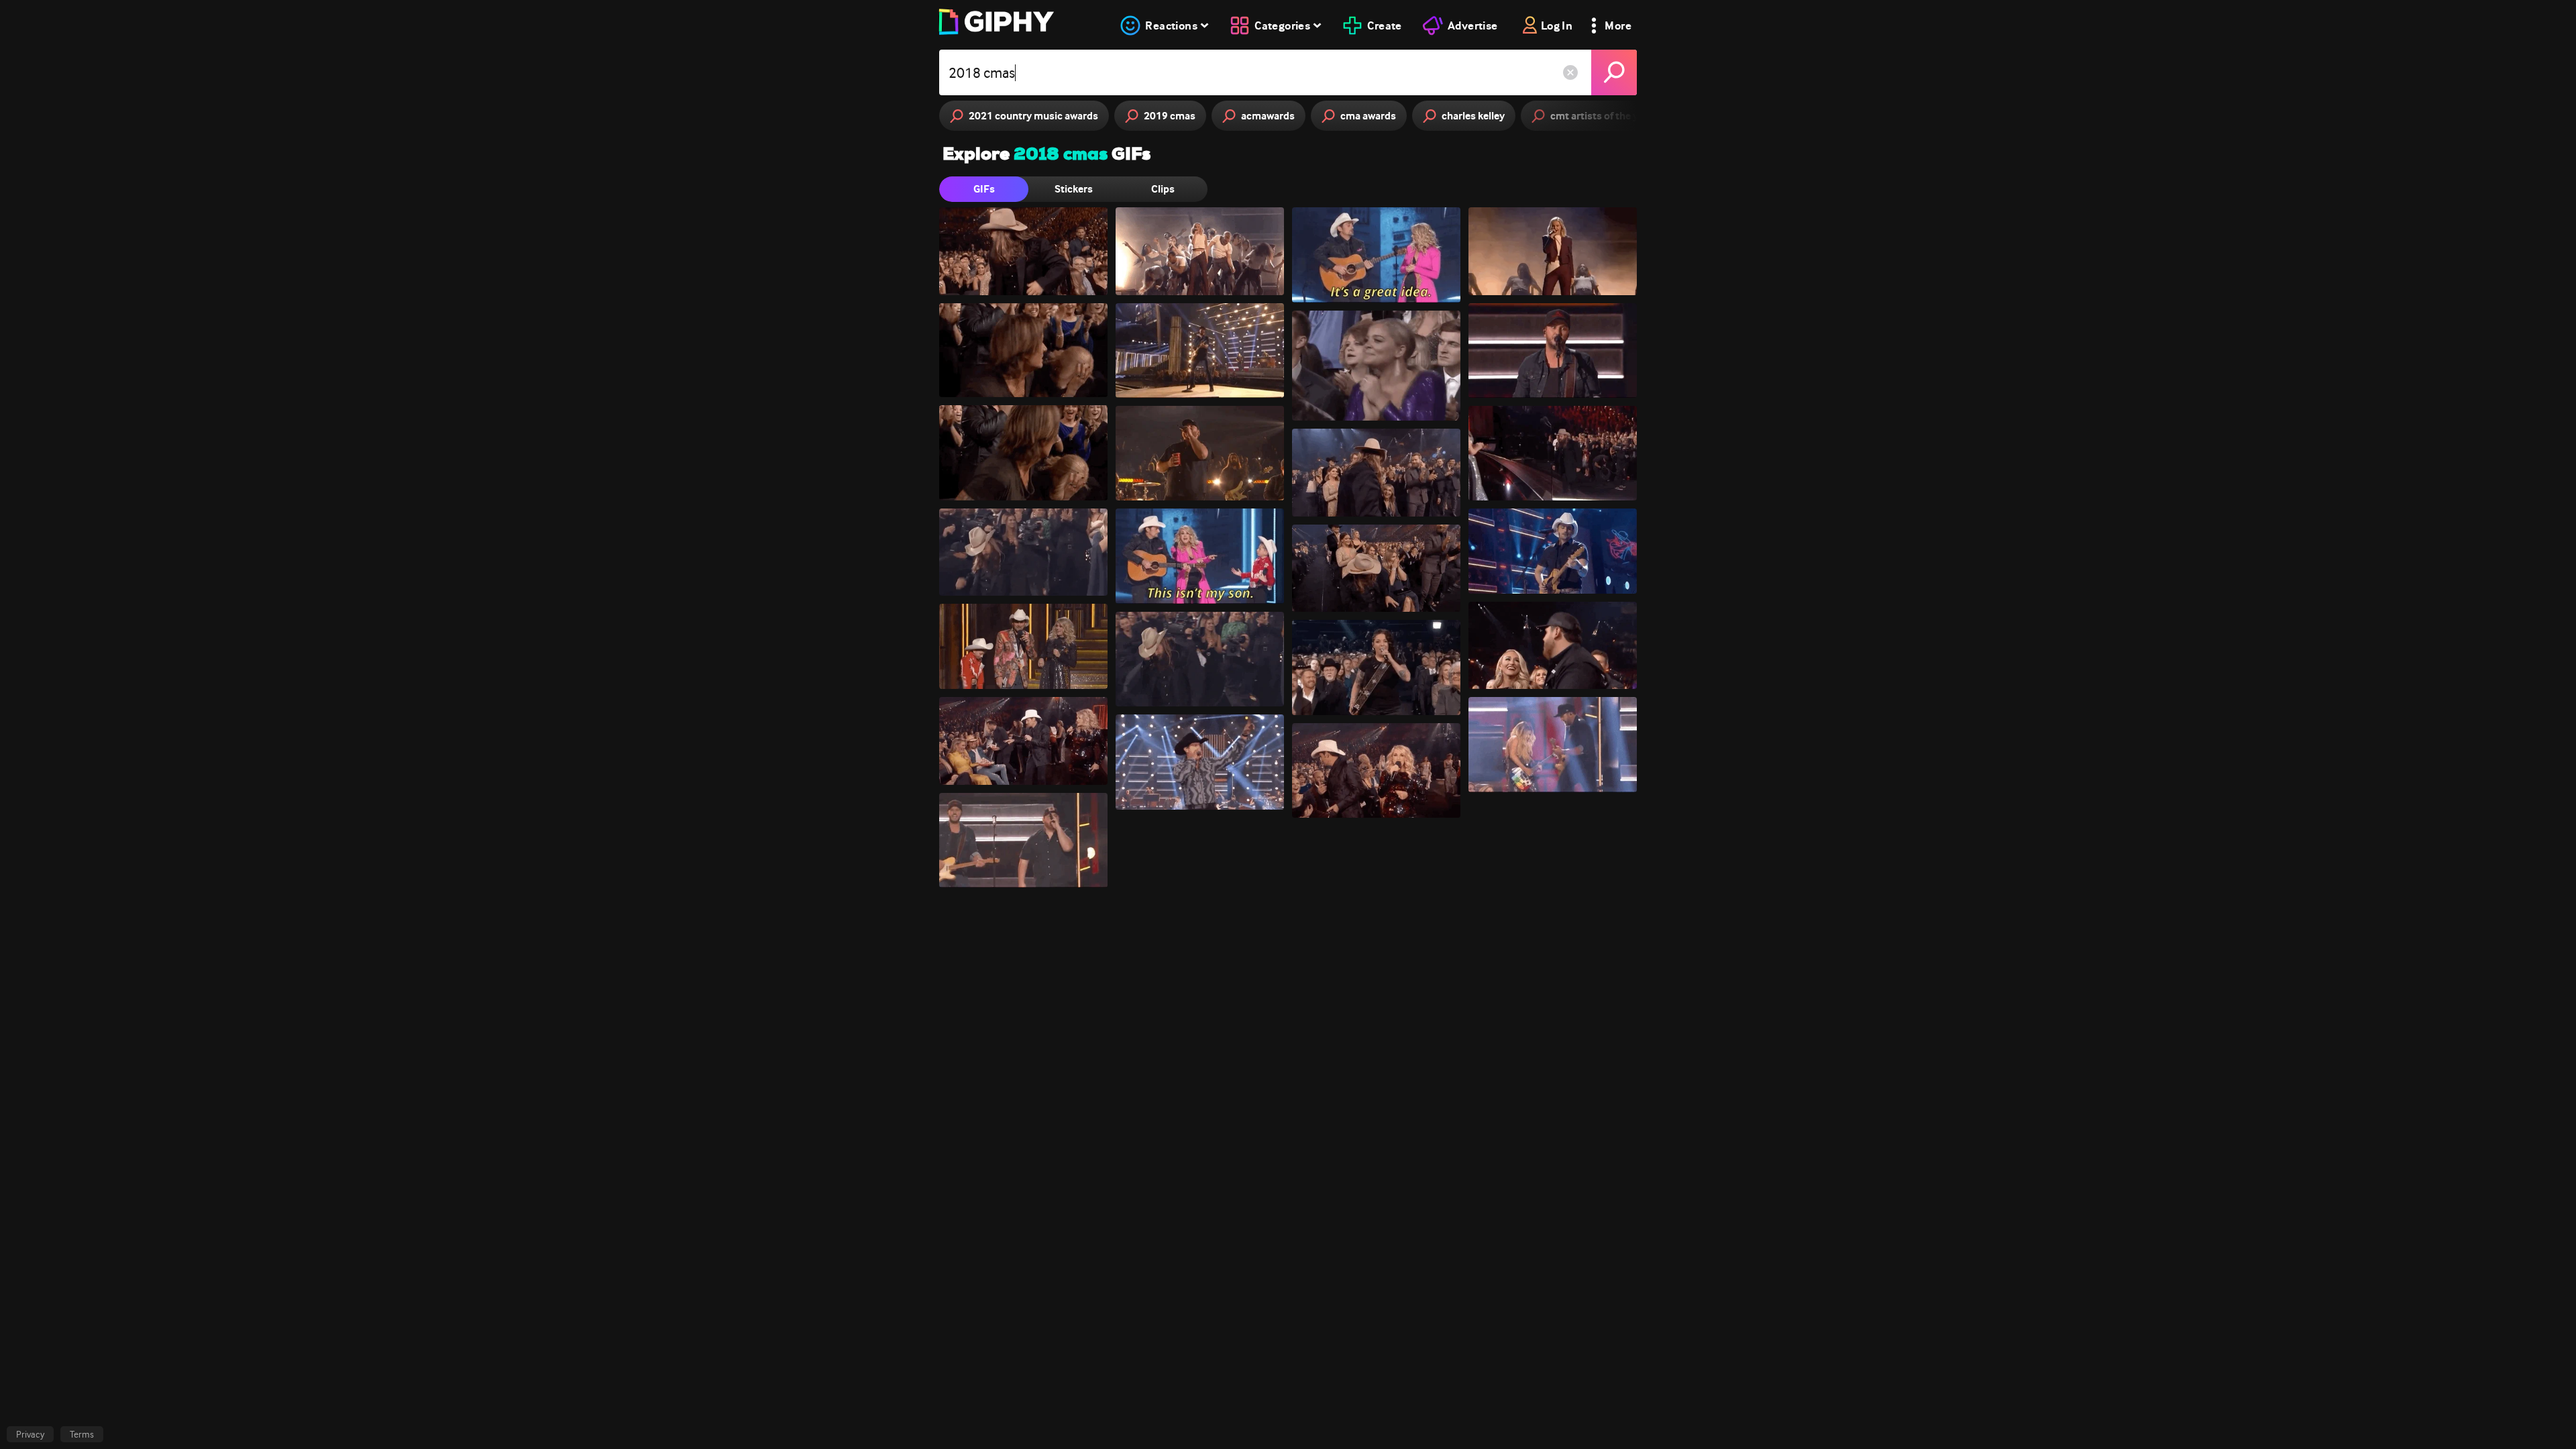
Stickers (1074, 189)
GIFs (984, 189)
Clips (1163, 189)
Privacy (30, 1434)
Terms (82, 1434)
